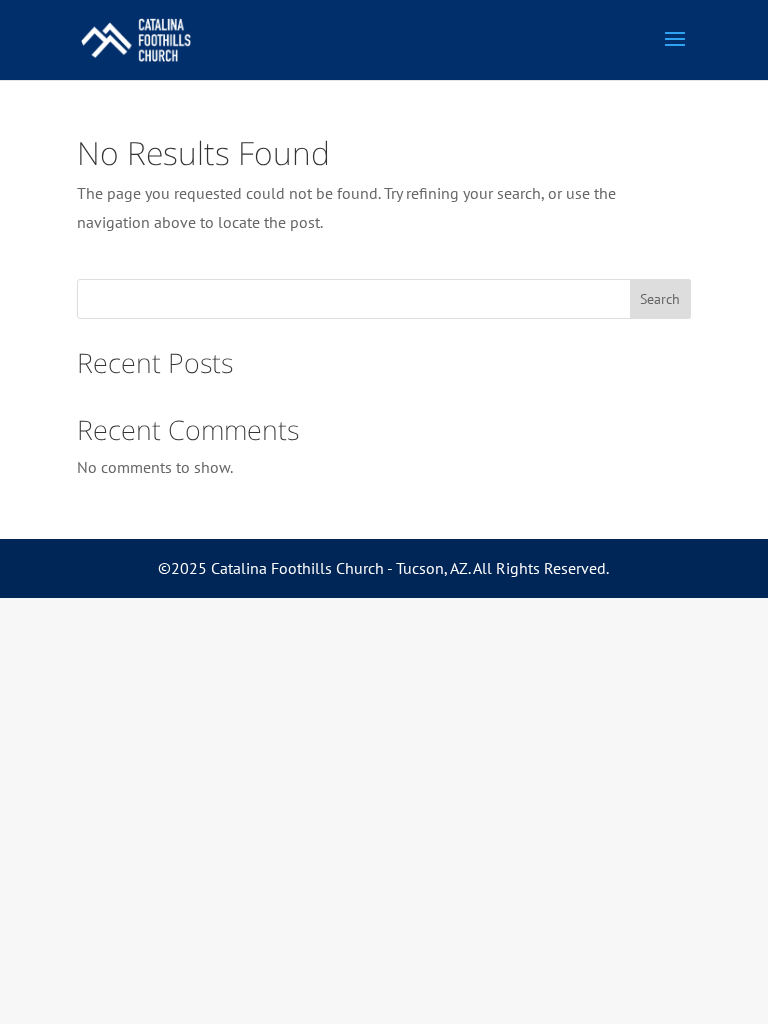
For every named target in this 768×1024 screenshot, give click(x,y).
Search (660, 299)
